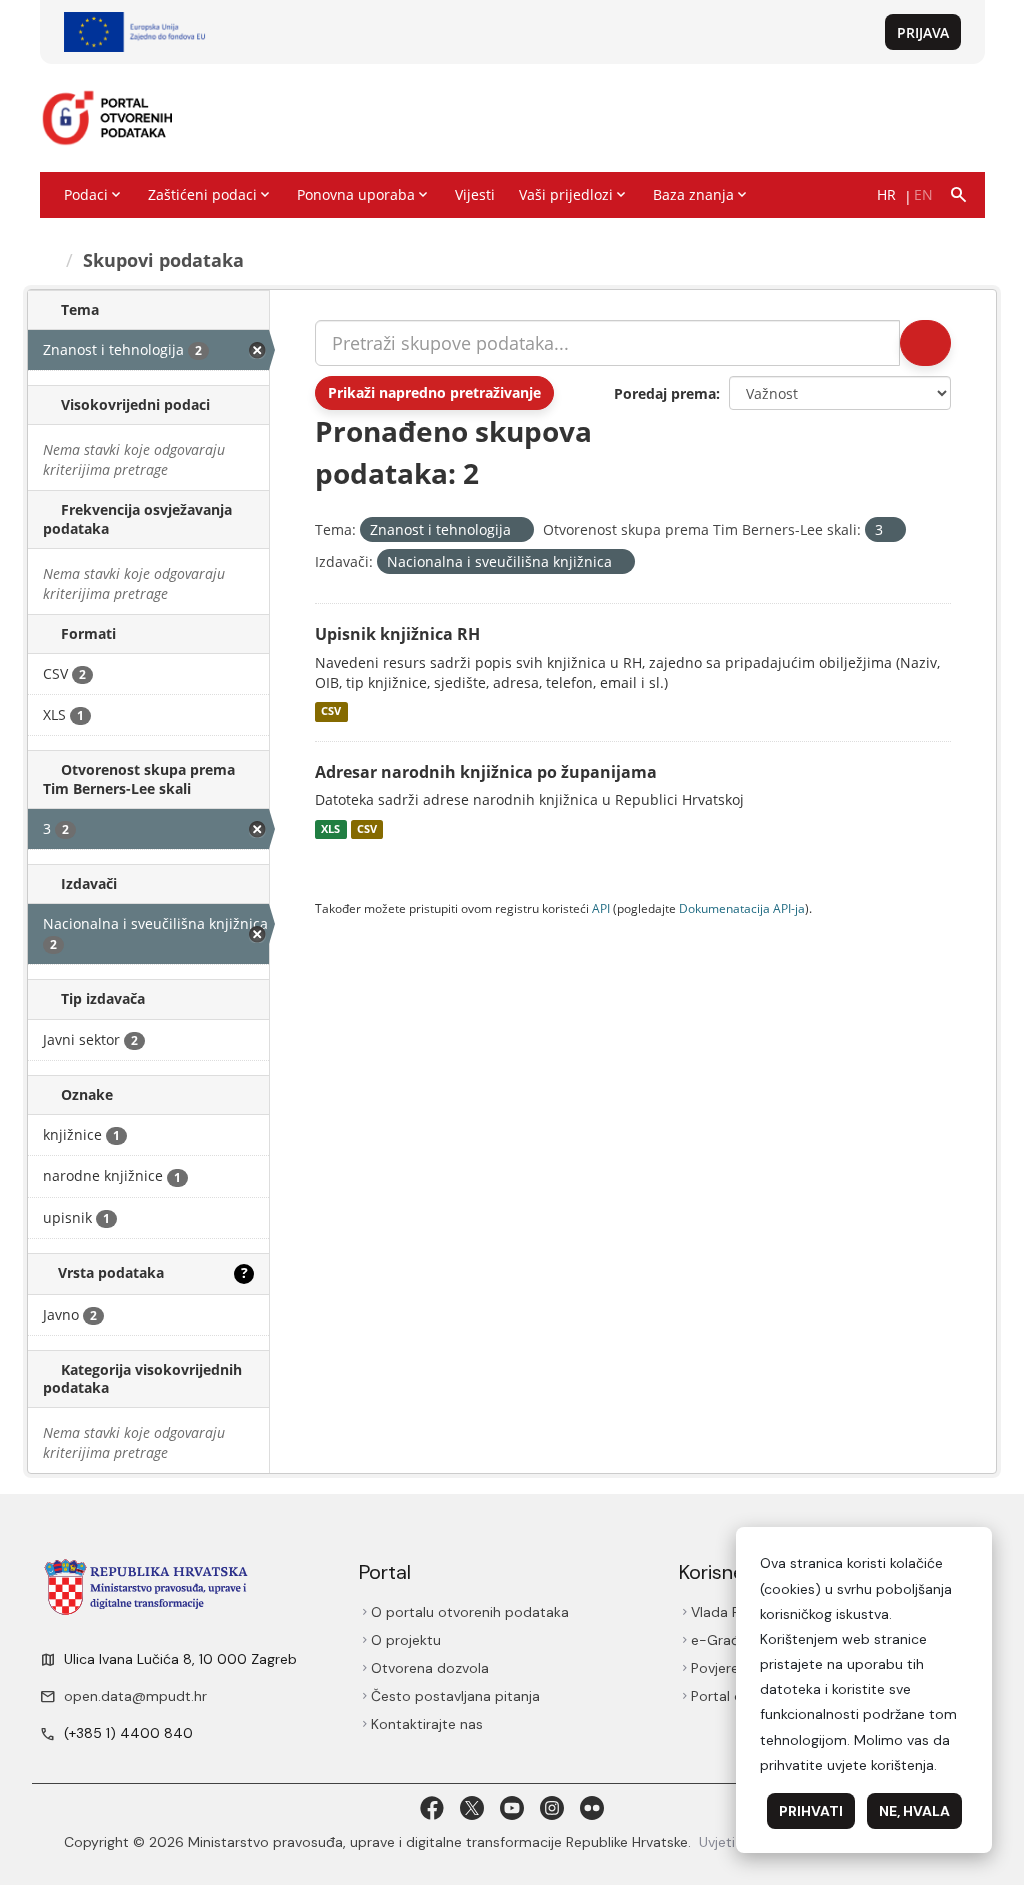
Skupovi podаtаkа (166, 260)
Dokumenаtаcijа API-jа (742, 908)
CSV (331, 712)
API (601, 908)
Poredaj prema (665, 393)
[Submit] (924, 343)
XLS (330, 829)
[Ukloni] (519, 530)
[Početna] (50, 260)
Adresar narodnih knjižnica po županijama (486, 772)
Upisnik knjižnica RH (397, 634)
